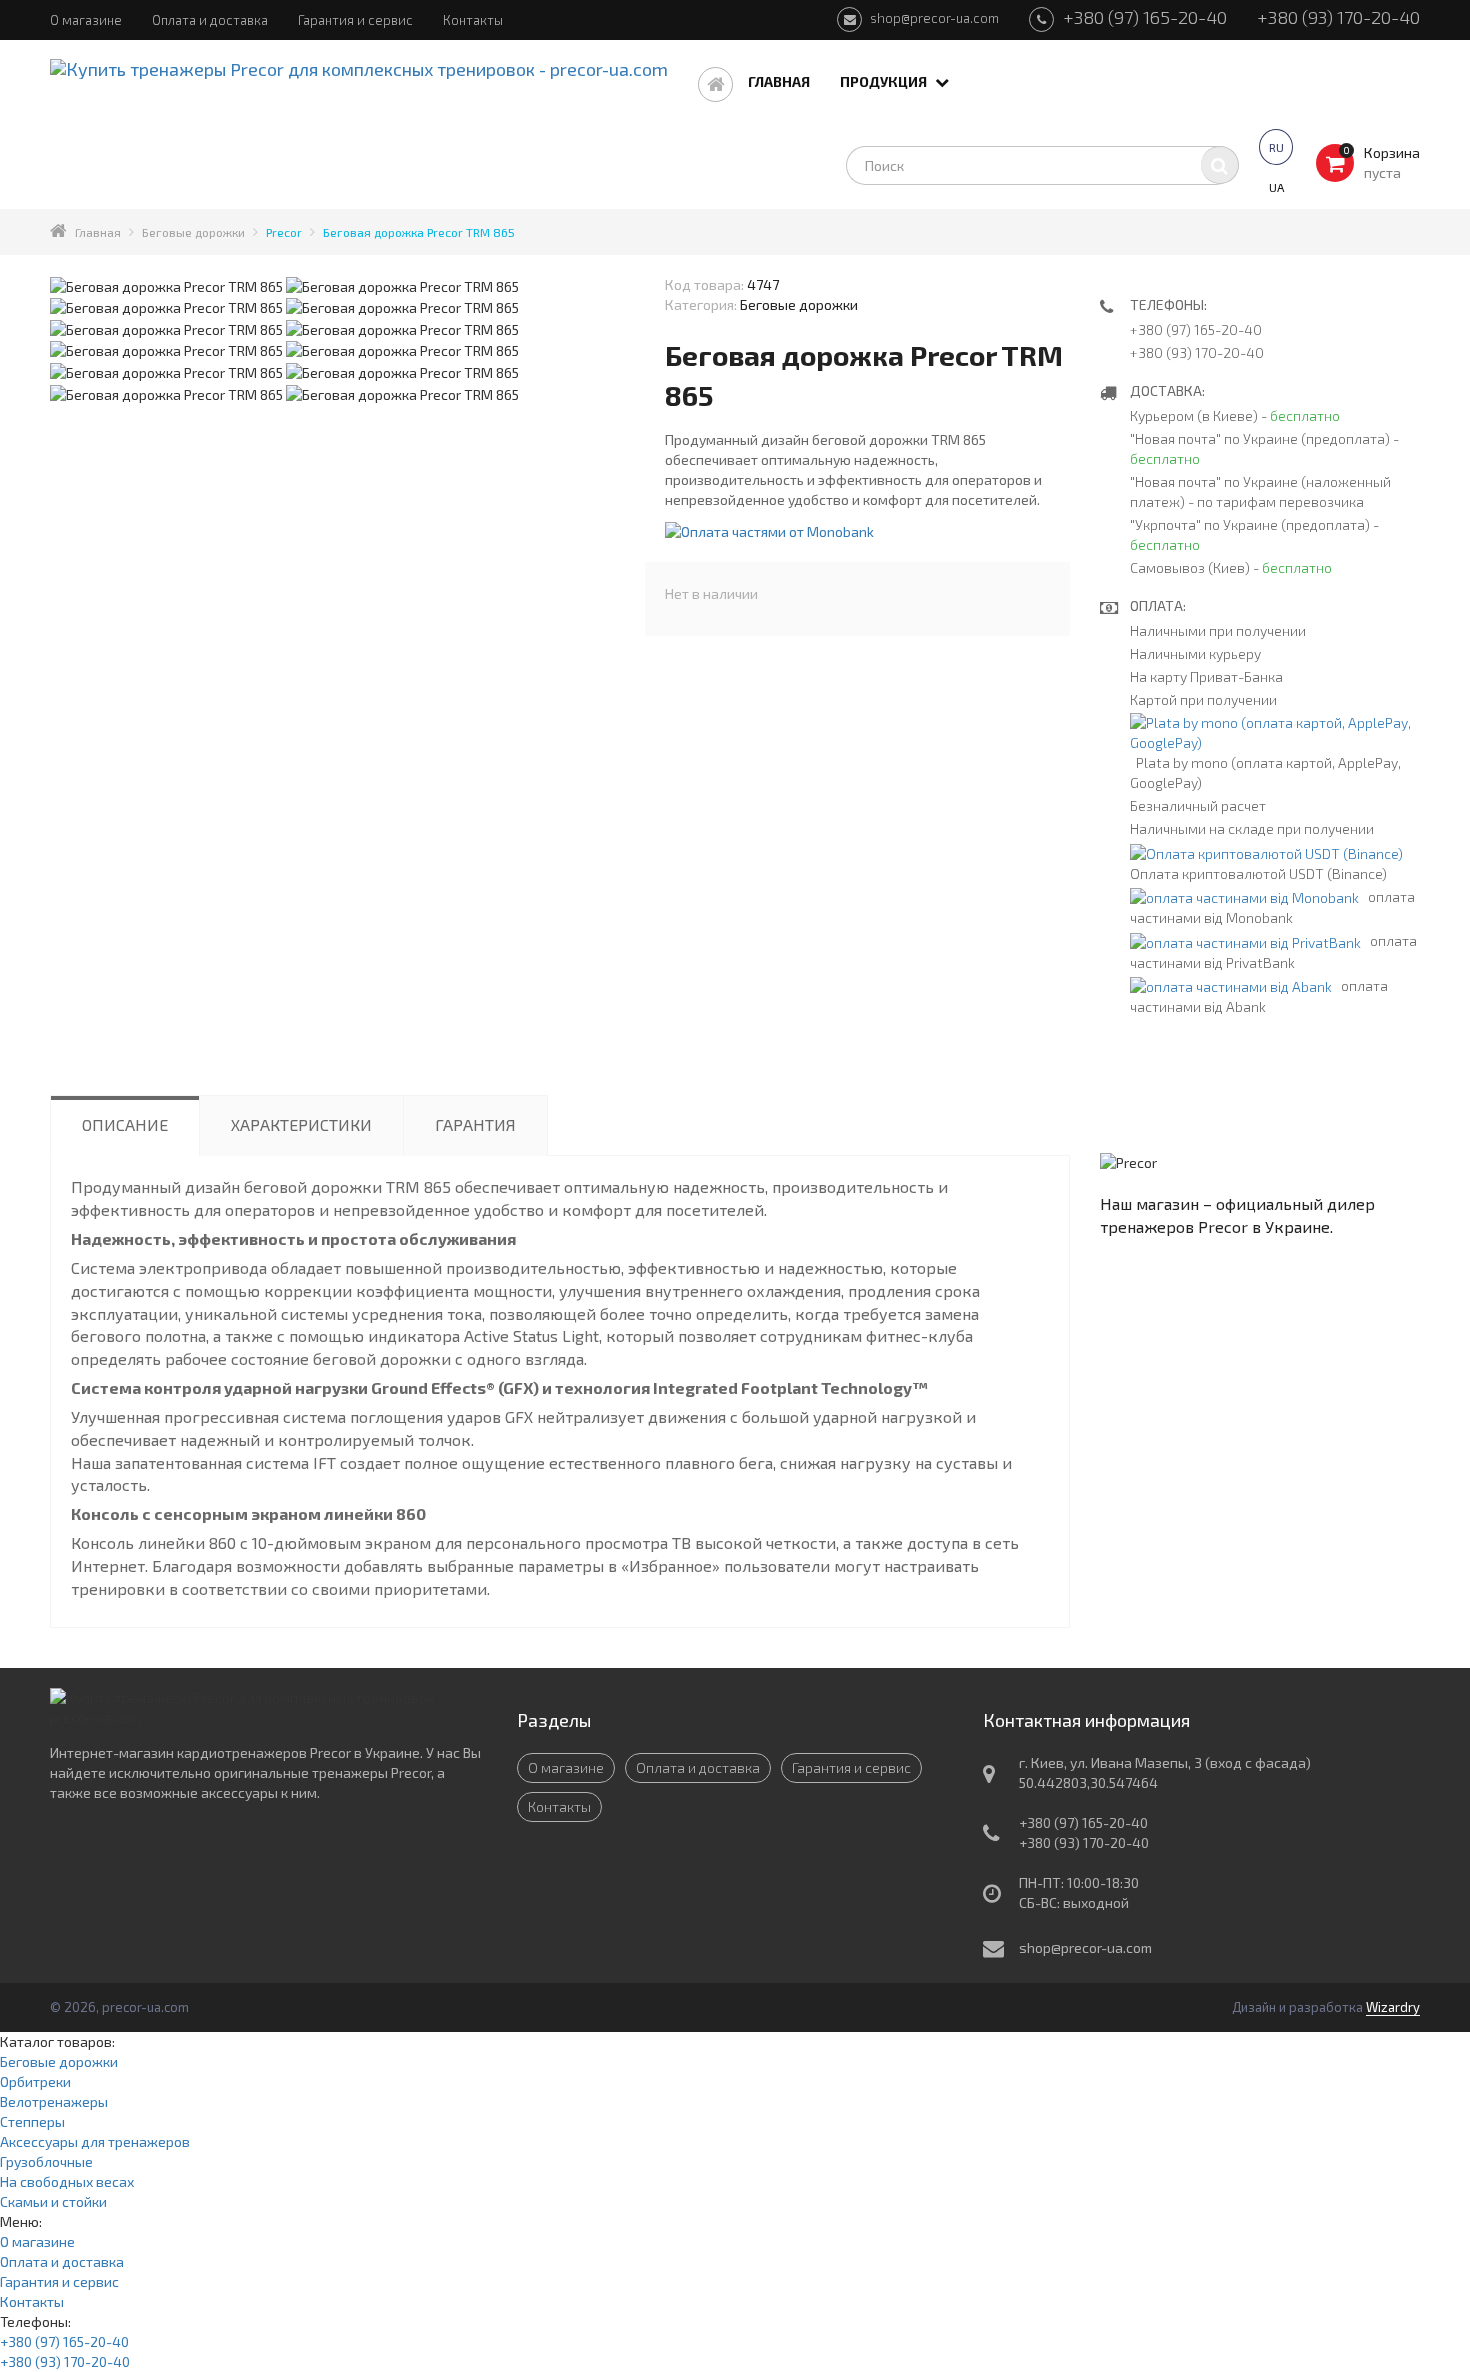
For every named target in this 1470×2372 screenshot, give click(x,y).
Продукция (885, 81)
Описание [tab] (125, 1124)
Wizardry (1393, 2007)
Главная (779, 81)
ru (1276, 147)
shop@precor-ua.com (933, 18)
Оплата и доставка (210, 20)
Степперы (32, 2121)
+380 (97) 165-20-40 (1143, 17)
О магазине (86, 20)
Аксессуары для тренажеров (95, 2141)
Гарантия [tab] (475, 1124)
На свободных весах (67, 2181)
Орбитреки (35, 2081)
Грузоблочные (46, 2161)
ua (1276, 187)
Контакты (473, 20)
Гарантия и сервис (355, 20)
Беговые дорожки (59, 2061)
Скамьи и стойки (53, 2201)
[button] (769, 529)
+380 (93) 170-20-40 (1338, 17)
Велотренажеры (54, 2101)
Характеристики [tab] (301, 1124)
